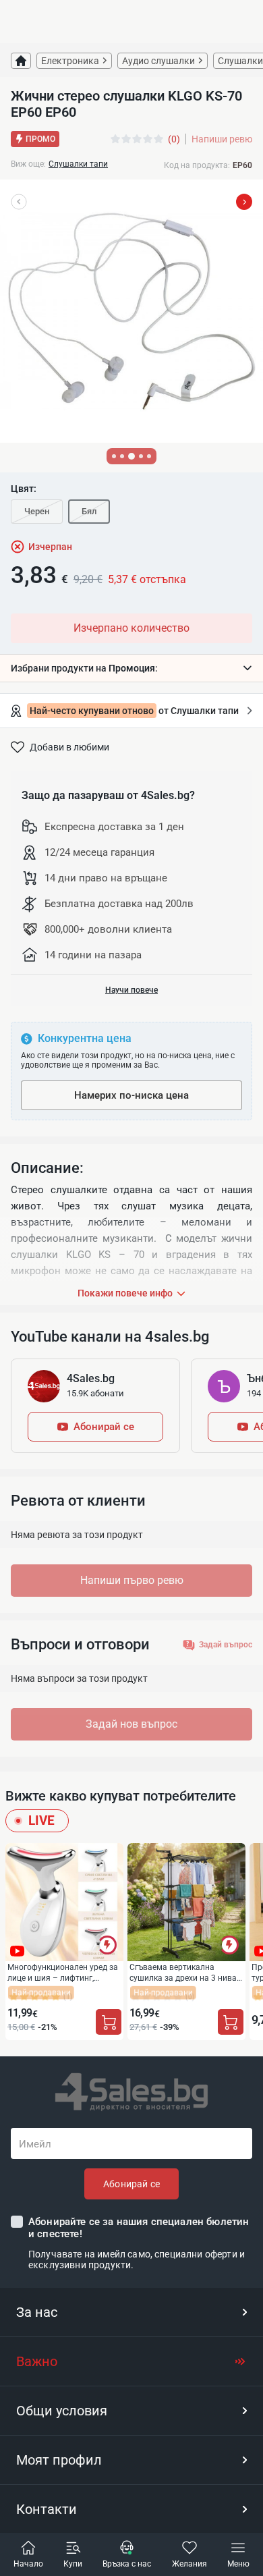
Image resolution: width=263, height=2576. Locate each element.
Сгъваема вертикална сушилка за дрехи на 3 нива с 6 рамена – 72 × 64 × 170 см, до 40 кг (186, 1972)
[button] (131, 668)
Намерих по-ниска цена (131, 1095)
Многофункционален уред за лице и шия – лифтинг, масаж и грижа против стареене (63, 1972)
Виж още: (28, 164)
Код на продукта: (197, 165)
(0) (174, 139)
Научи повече (131, 990)
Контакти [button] (47, 2509)
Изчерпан (50, 547)
